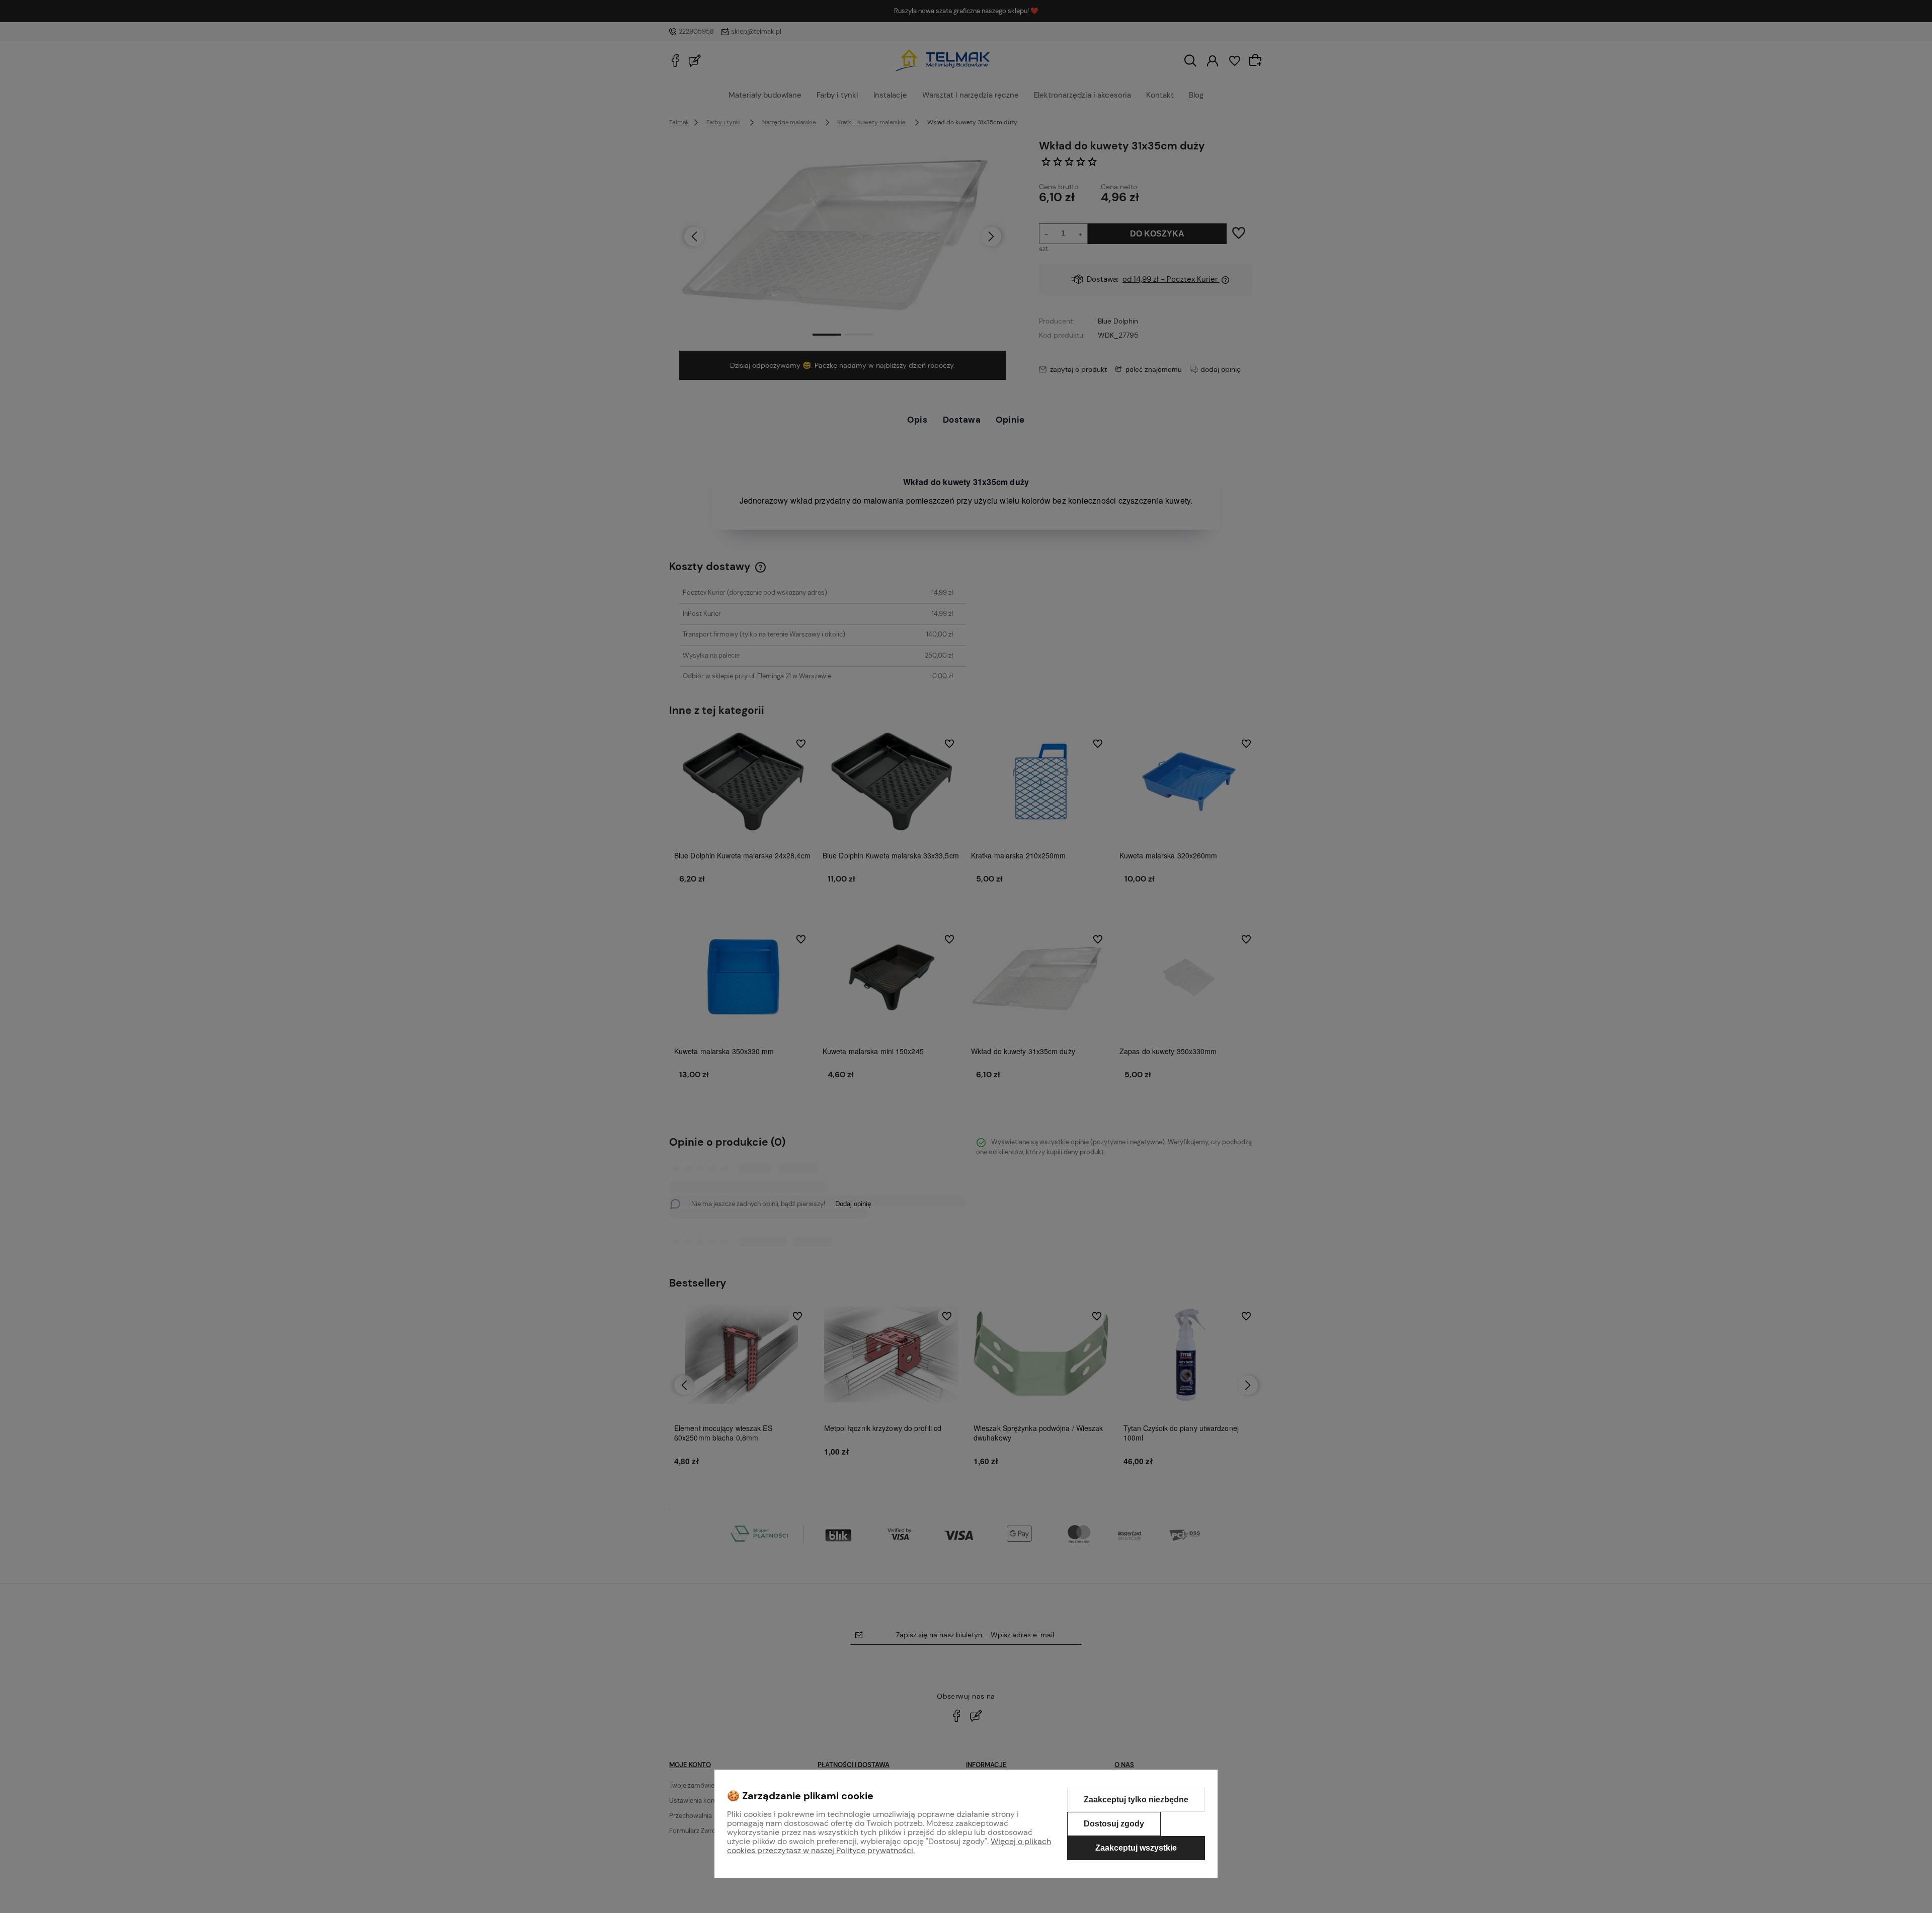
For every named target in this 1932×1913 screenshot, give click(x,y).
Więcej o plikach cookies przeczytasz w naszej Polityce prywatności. (889, 1846)
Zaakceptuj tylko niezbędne (1136, 1800)
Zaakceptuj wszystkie (1136, 1848)
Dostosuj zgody (1114, 1824)
